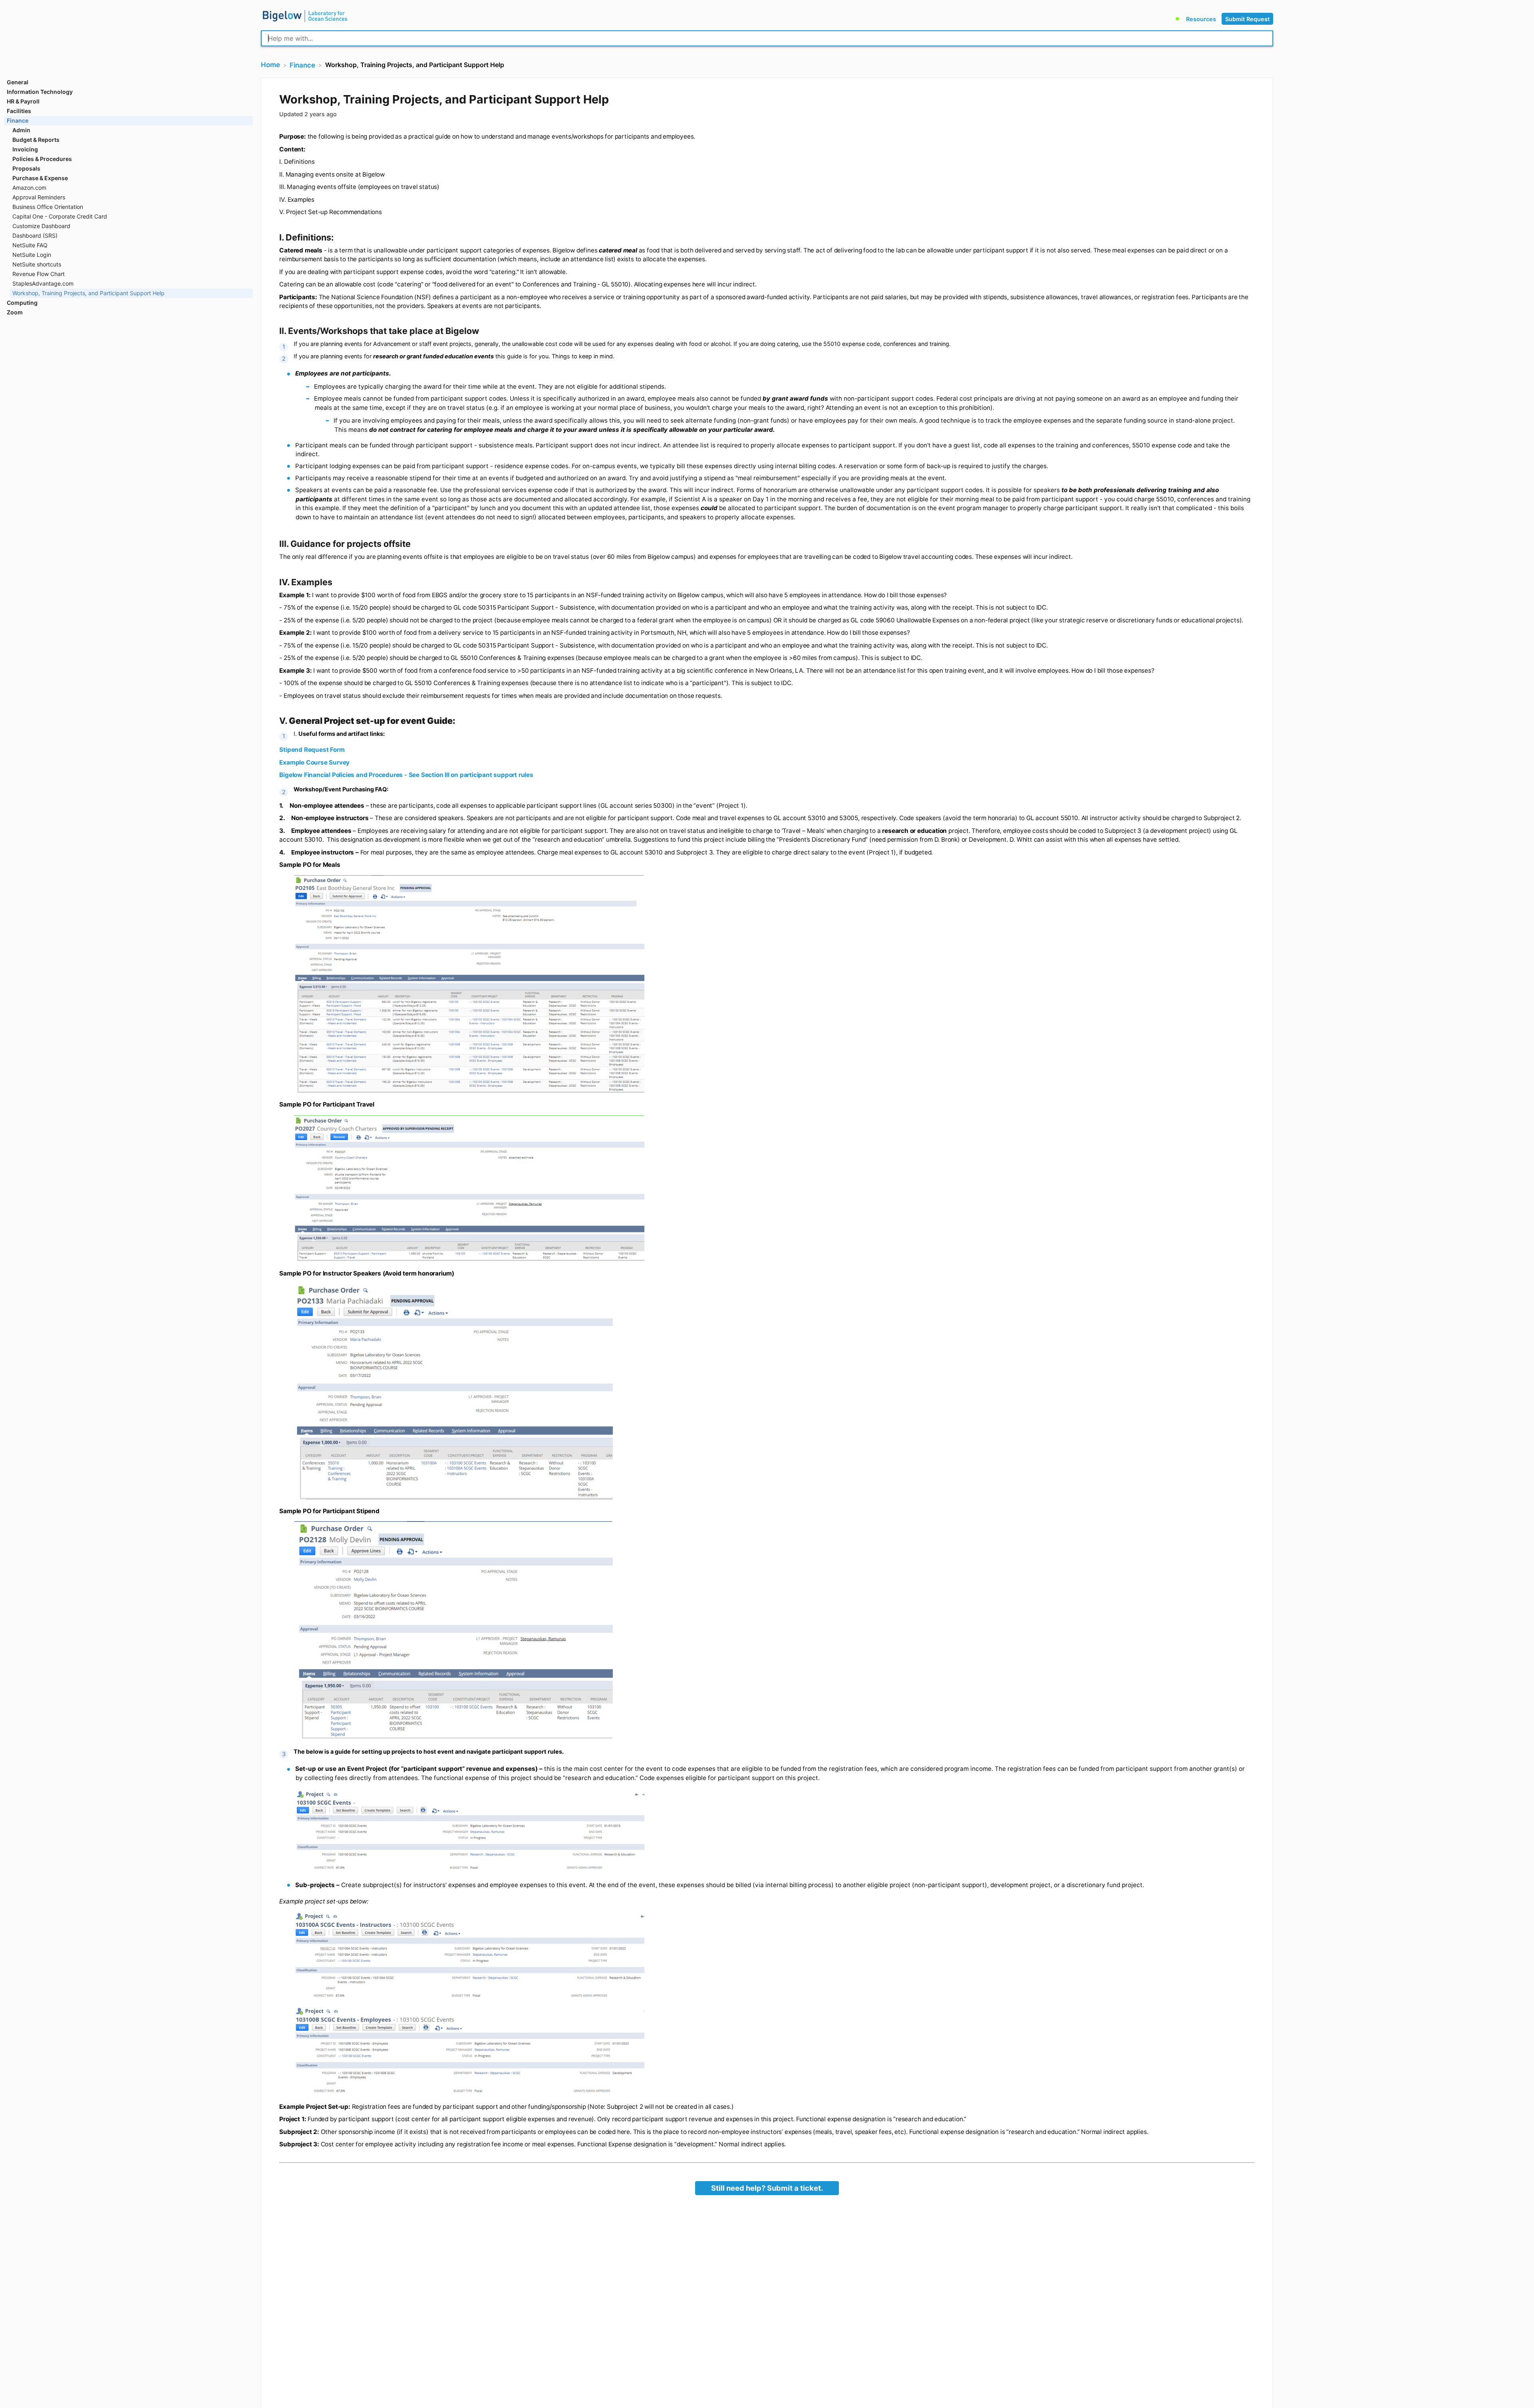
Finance (18, 120)
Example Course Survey (314, 762)
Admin (21, 130)
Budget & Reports (36, 140)
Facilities (19, 111)
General (18, 82)
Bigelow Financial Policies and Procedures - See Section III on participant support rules (406, 775)
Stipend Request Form (312, 750)
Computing (22, 303)
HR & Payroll (23, 101)
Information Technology (40, 92)
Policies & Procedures (42, 159)
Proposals (26, 168)
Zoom (15, 312)
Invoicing (25, 149)
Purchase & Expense (40, 178)
